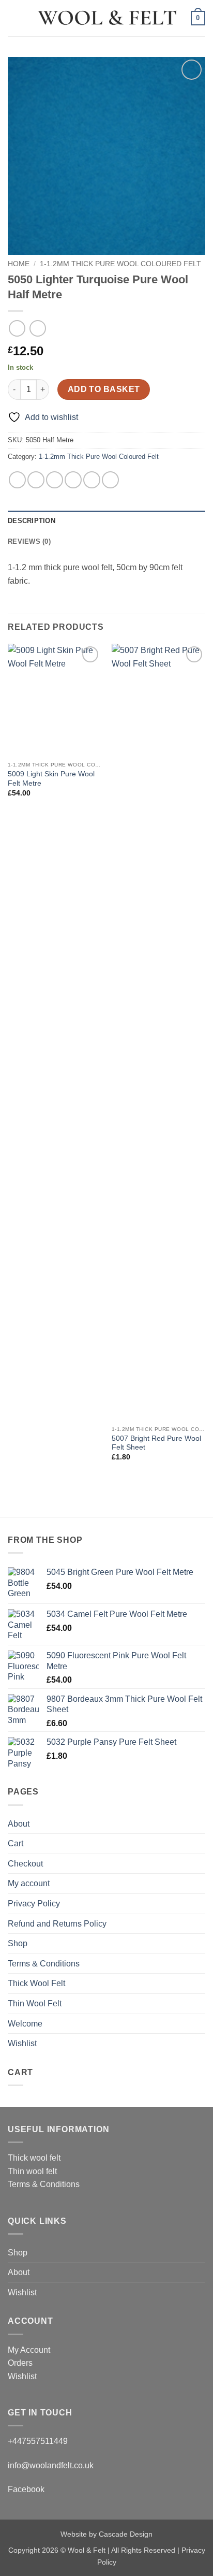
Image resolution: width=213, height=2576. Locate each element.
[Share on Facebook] (36, 480)
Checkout (25, 1864)
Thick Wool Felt (36, 1983)
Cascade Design (126, 2534)
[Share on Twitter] (55, 480)
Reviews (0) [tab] (29, 541)
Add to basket (104, 389)
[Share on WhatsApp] (17, 480)
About (19, 1824)
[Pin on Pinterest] (92, 480)
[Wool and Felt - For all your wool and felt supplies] (106, 18)
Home (19, 264)
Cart (16, 1843)
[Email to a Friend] (73, 480)
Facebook (26, 2489)
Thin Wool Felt (35, 2003)
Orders (20, 2363)
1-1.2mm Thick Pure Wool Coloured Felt (120, 264)
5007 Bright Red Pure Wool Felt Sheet (156, 1443)
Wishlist (22, 2043)
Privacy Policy (34, 1904)
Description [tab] (32, 521)
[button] (14, 18)
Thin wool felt (32, 2171)
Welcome (25, 2024)
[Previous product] (37, 328)
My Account (29, 2350)
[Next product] (17, 328)
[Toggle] (199, 1884)
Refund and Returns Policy (57, 1924)
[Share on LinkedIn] (110, 480)
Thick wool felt (34, 2158)
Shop (18, 1943)
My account (29, 1883)
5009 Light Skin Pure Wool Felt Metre (51, 779)
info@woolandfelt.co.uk (51, 2465)
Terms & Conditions (44, 1964)
